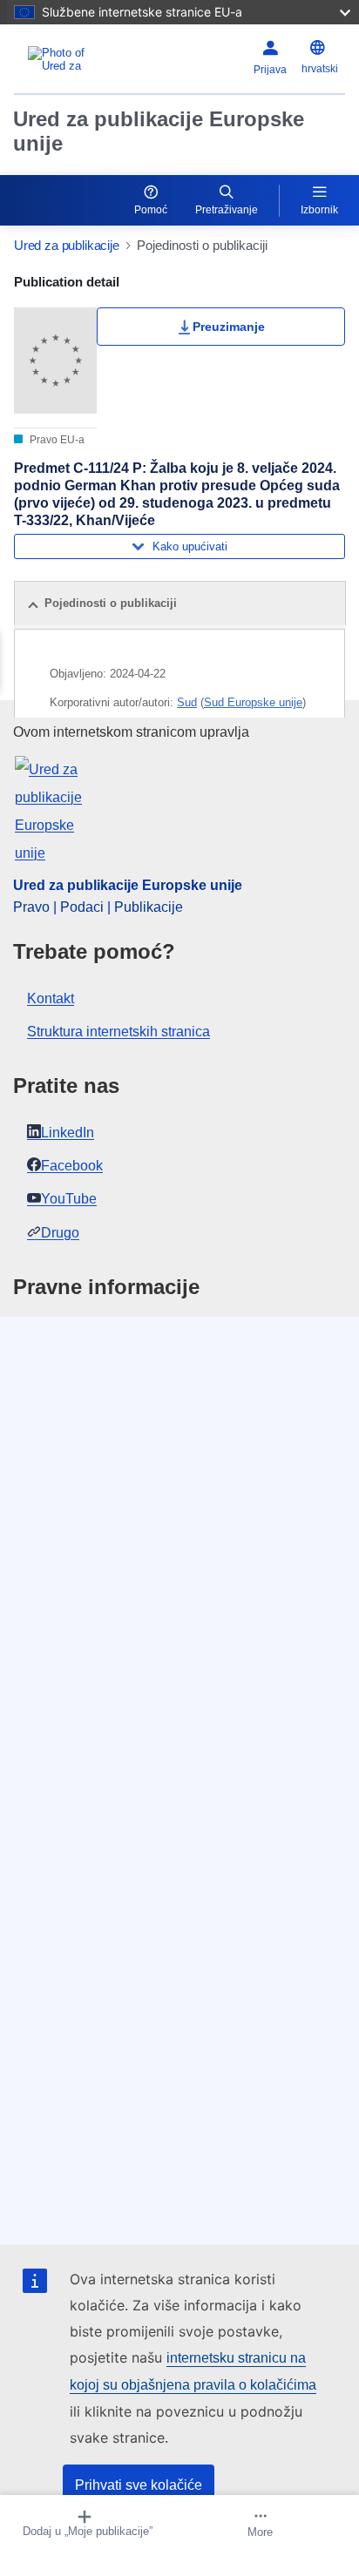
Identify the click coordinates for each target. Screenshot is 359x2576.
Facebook (72, 1166)
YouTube (69, 1199)
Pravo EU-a (56, 440)
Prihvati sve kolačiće (139, 2485)
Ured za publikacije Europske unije (159, 131)
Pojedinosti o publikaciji (111, 603)
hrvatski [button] (320, 69)
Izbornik (319, 210)
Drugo (60, 1233)
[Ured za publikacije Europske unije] (72, 59)
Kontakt (51, 998)
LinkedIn (68, 1133)
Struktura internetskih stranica (119, 1032)
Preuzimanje (229, 327)
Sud (187, 702)
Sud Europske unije (253, 702)
